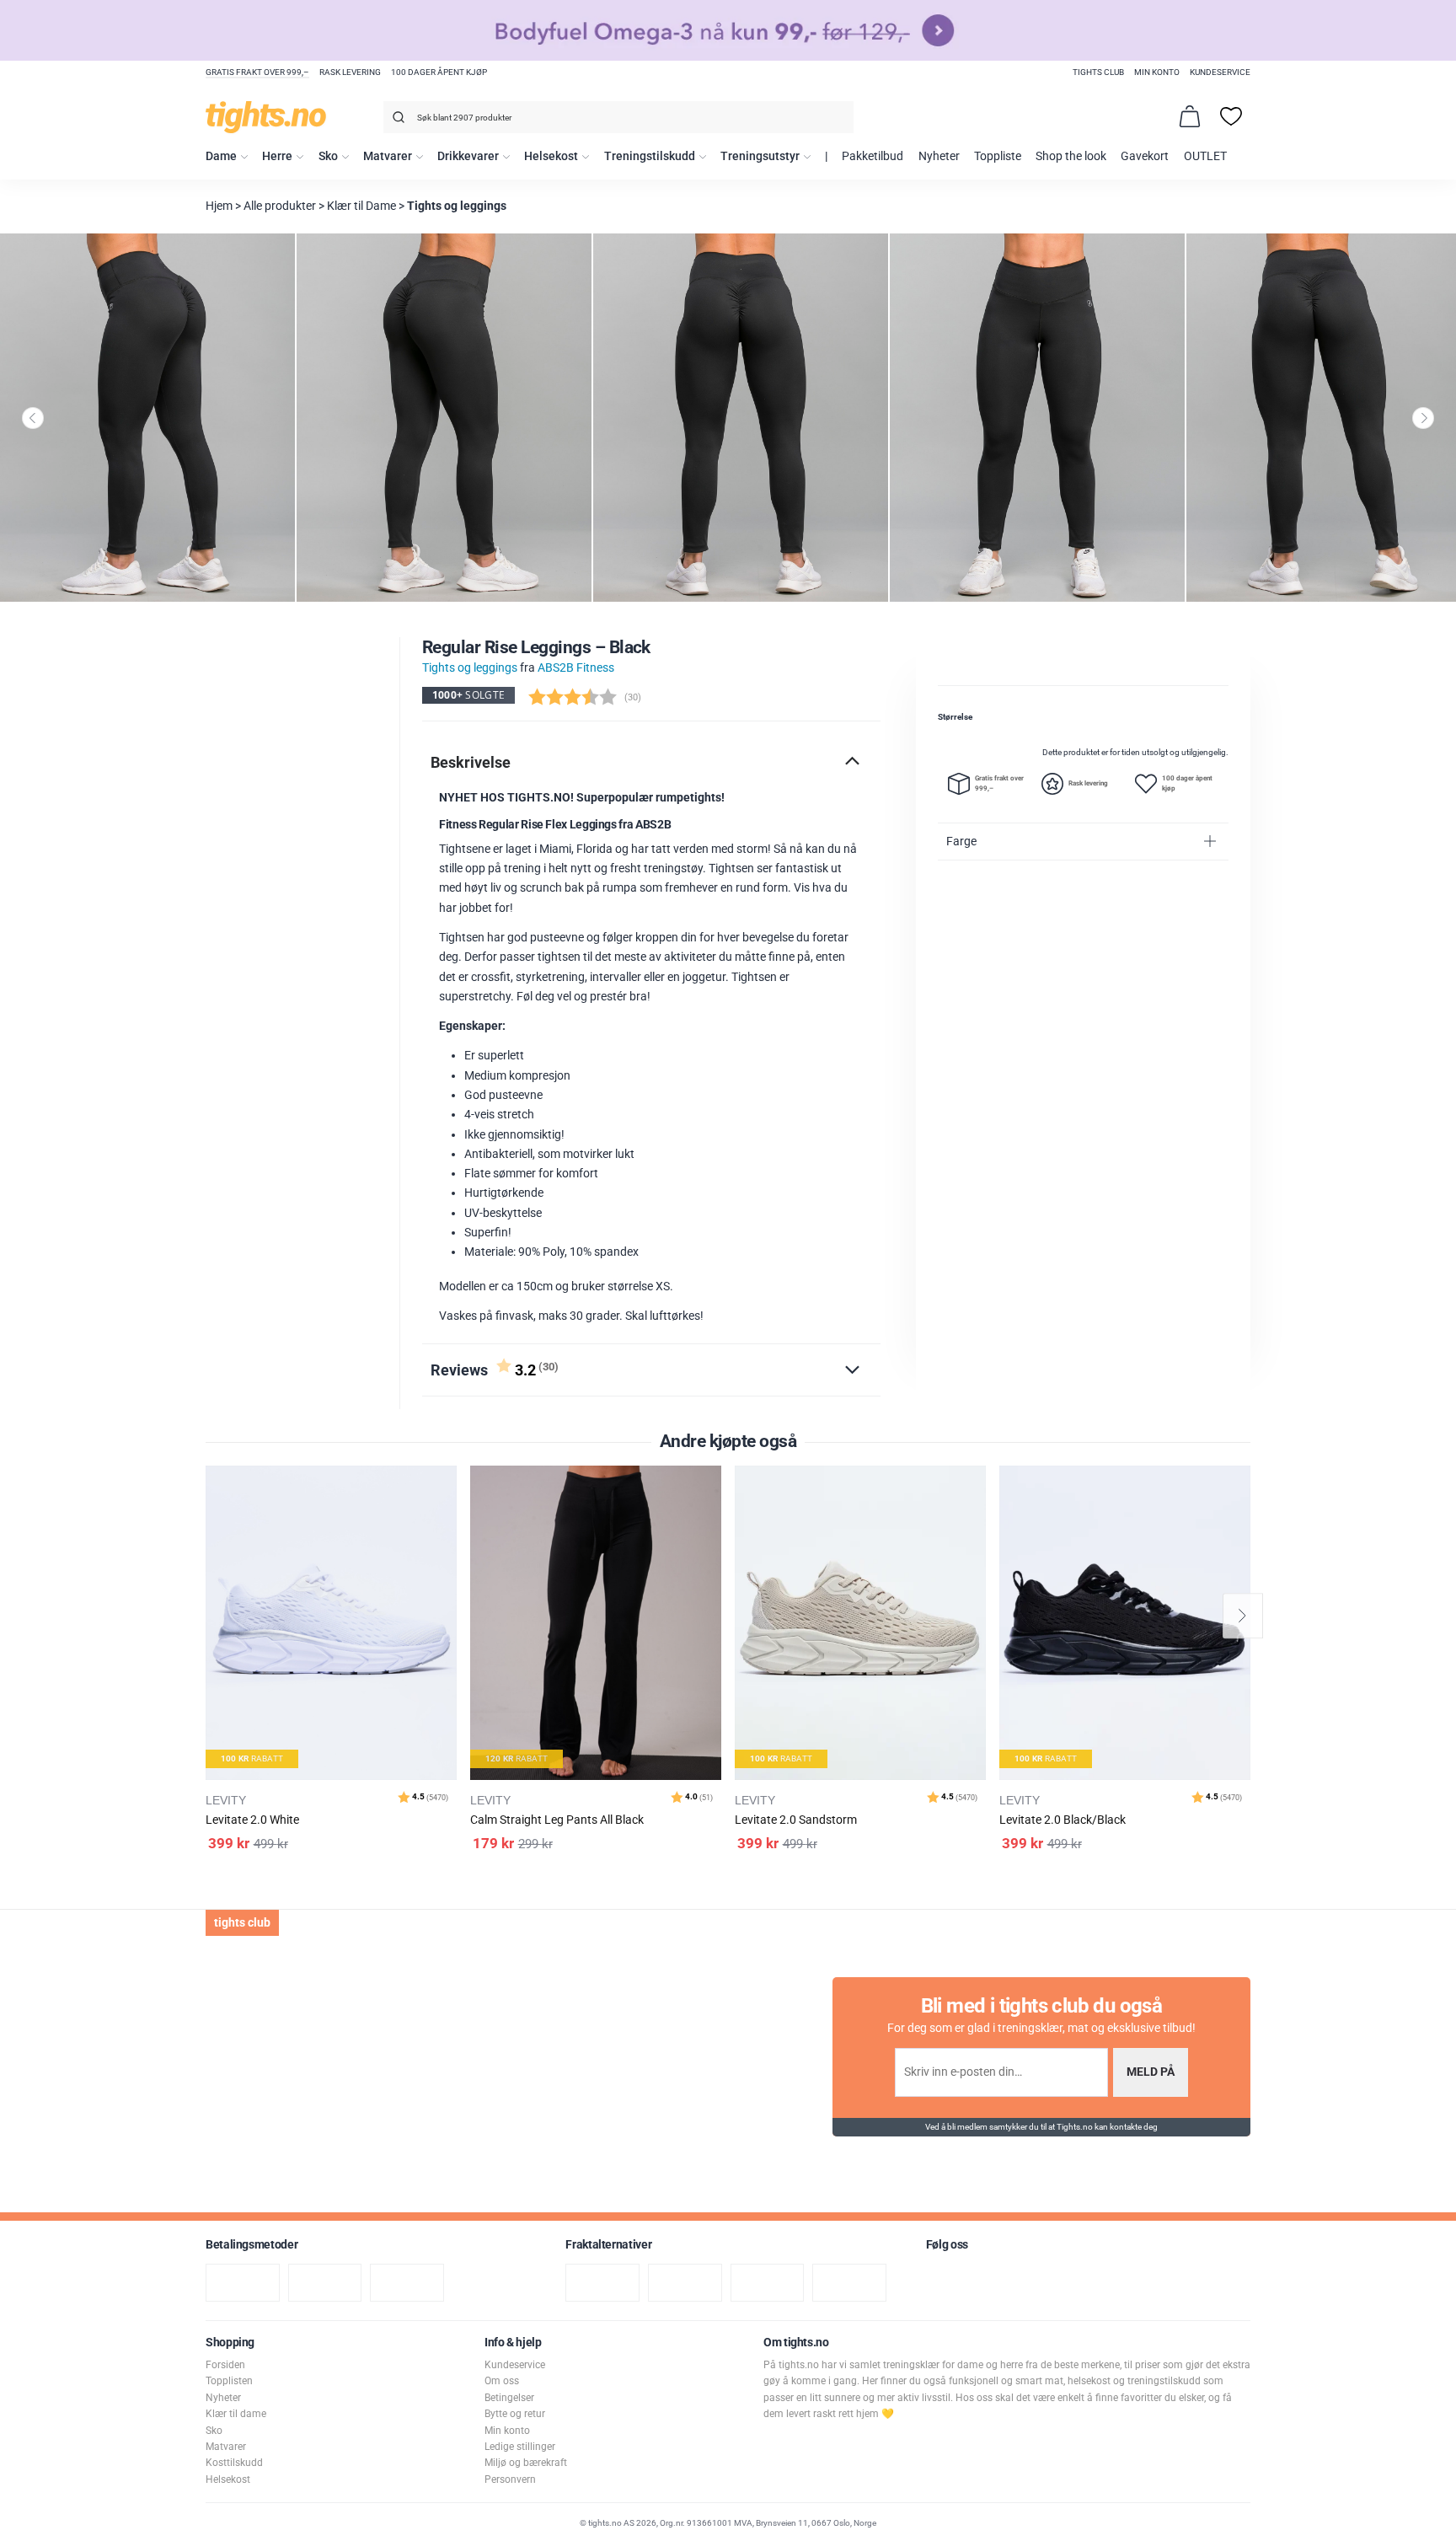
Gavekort (1145, 156)
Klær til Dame (361, 206)
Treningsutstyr (760, 156)
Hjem (219, 206)
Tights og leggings (457, 206)
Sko (328, 156)
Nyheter (939, 156)
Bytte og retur (515, 2414)
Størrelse (955, 717)
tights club (1098, 72)
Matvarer (388, 156)
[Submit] (396, 120)
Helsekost (551, 156)
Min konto (1157, 72)
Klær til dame (236, 2414)
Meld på (1151, 2072)
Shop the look (1071, 156)
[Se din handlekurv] (1190, 116)
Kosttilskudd (234, 2463)
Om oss (502, 2381)
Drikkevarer (468, 156)
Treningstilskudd (650, 156)
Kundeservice (1220, 72)
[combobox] (618, 117)
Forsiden (225, 2365)
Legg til (449, 1521)
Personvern (510, 2479)
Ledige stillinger (520, 2447)
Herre (277, 156)
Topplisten (229, 2381)
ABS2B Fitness (576, 668)
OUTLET (1205, 156)
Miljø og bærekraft (526, 2463)
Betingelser (509, 2398)
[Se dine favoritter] (1231, 116)
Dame (221, 156)
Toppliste (998, 156)
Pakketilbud (873, 156)
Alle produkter (280, 206)
